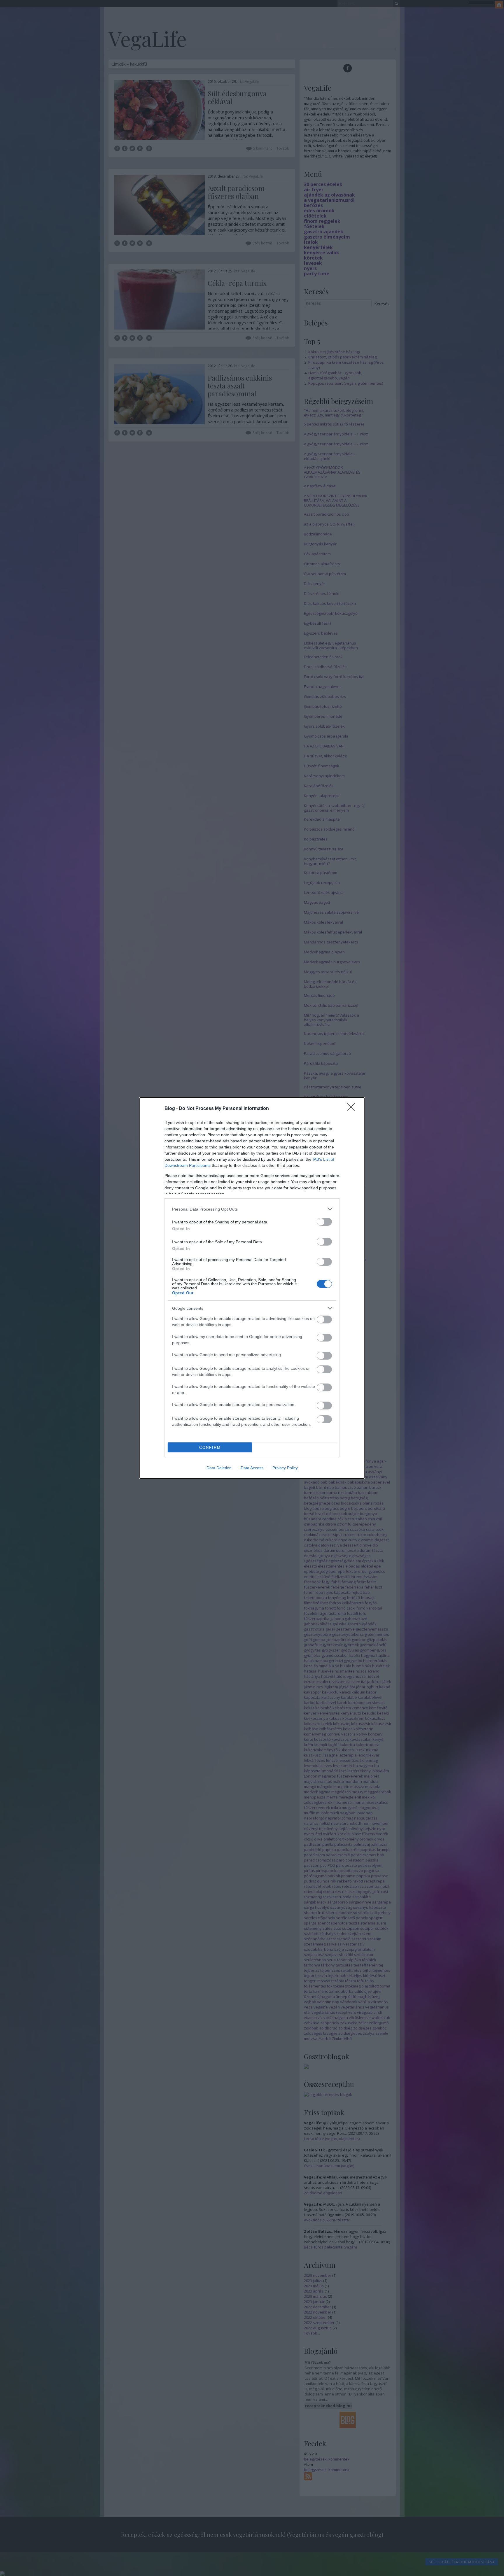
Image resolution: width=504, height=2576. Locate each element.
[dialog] (252, 1288)
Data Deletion (219, 1468)
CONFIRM (210, 1448)
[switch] (324, 1222)
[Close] (353, 1109)
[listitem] (252, 1209)
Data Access (252, 1468)
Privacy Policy (285, 1468)
